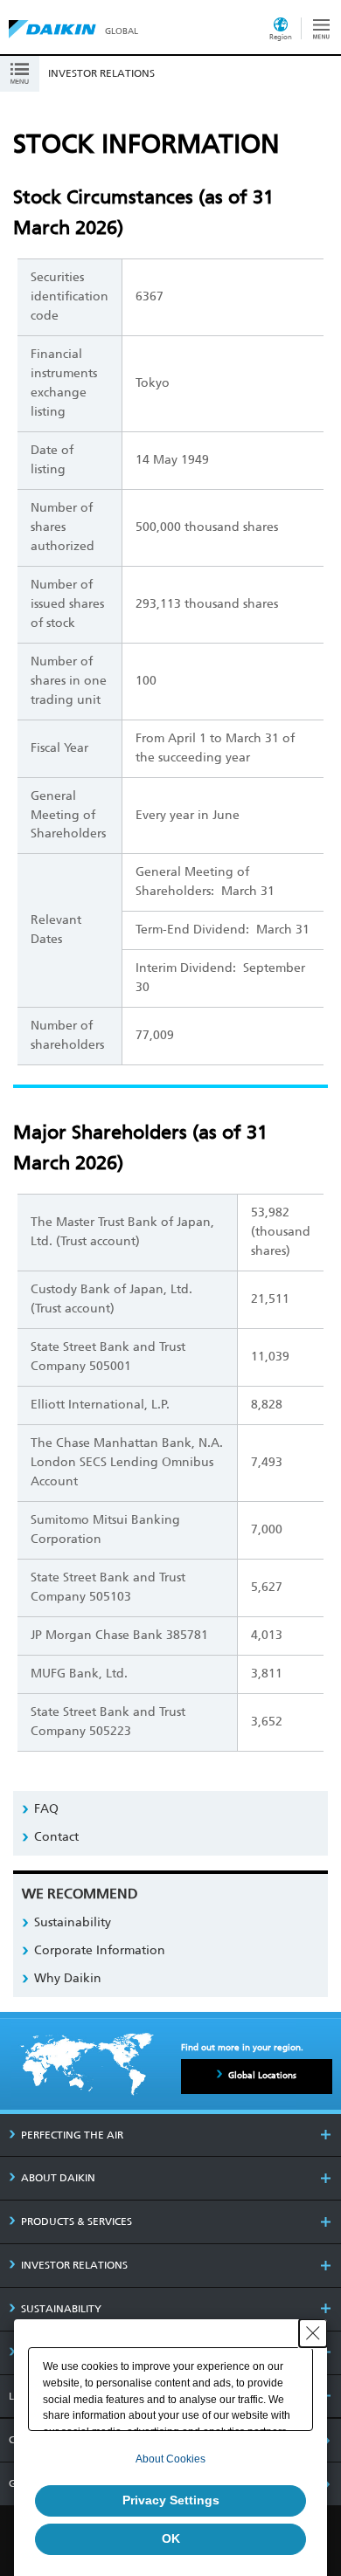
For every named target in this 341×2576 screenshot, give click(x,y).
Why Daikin (68, 1978)
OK (171, 2538)
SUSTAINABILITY (61, 2309)
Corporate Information (100, 1950)
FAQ (46, 1809)
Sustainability (73, 1922)
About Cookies (170, 2459)
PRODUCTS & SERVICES (77, 2221)
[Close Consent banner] (313, 2333)
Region (281, 37)
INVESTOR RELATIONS (74, 2265)
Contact (56, 1837)
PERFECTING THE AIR (72, 2135)
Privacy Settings (171, 2500)
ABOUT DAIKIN (58, 2178)
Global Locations (262, 2076)
